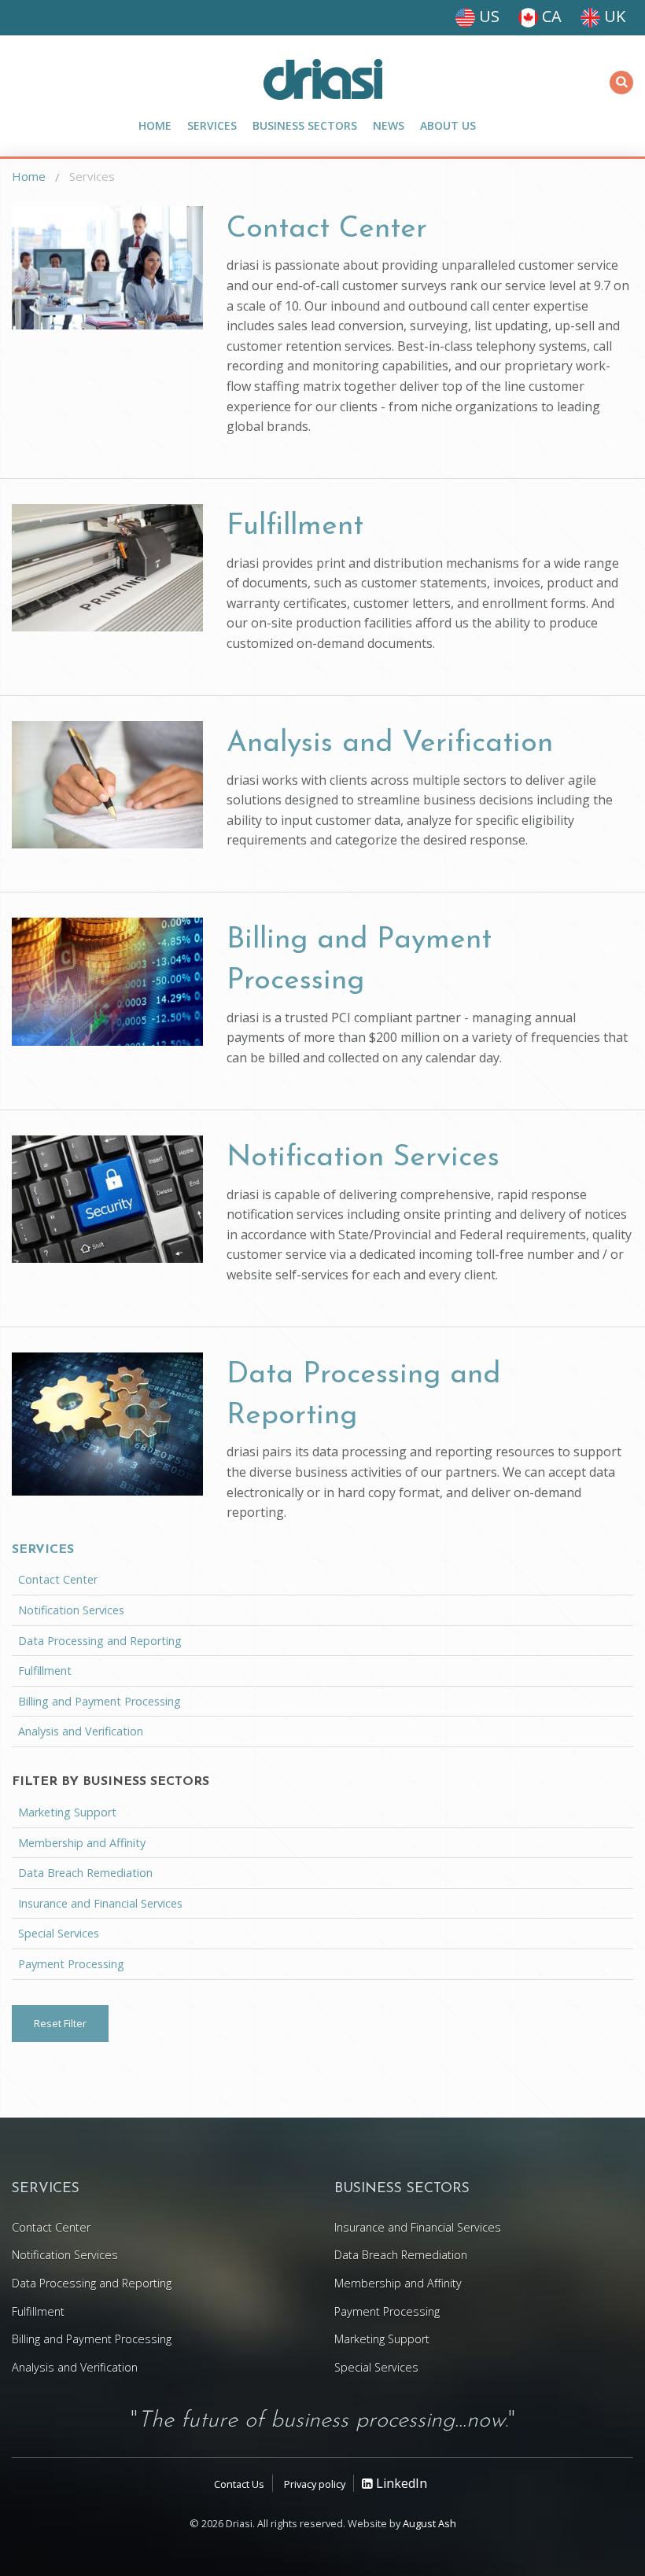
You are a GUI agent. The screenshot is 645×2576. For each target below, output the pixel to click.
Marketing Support (67, 1812)
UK (613, 16)
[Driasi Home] (322, 79)
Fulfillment (295, 526)
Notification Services (363, 1158)
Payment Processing (71, 1964)
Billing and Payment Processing (100, 1701)
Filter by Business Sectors (111, 1782)
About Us (448, 125)
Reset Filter (60, 2023)
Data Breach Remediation (85, 1873)
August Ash (429, 2523)
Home (155, 125)
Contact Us (239, 2484)
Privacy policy (315, 2484)
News (389, 125)
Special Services (59, 1933)
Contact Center (327, 229)
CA (550, 16)
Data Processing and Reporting (100, 1641)
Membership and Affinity (82, 1843)
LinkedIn (400, 2483)
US (487, 16)
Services (212, 125)
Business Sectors (305, 125)
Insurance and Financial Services (100, 1903)
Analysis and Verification (390, 743)
